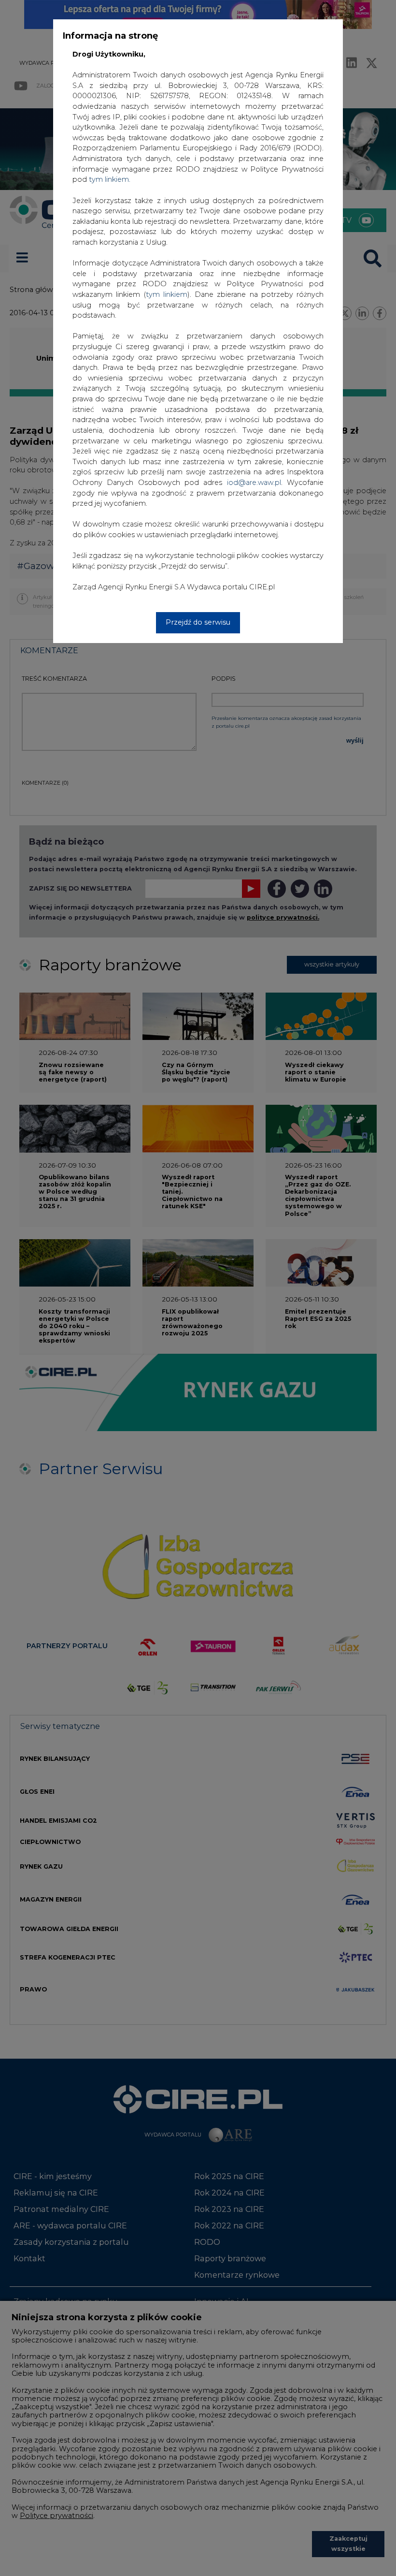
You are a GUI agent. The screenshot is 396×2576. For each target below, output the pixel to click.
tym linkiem (167, 294)
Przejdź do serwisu (198, 622)
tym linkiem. (110, 179)
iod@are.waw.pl (254, 483)
